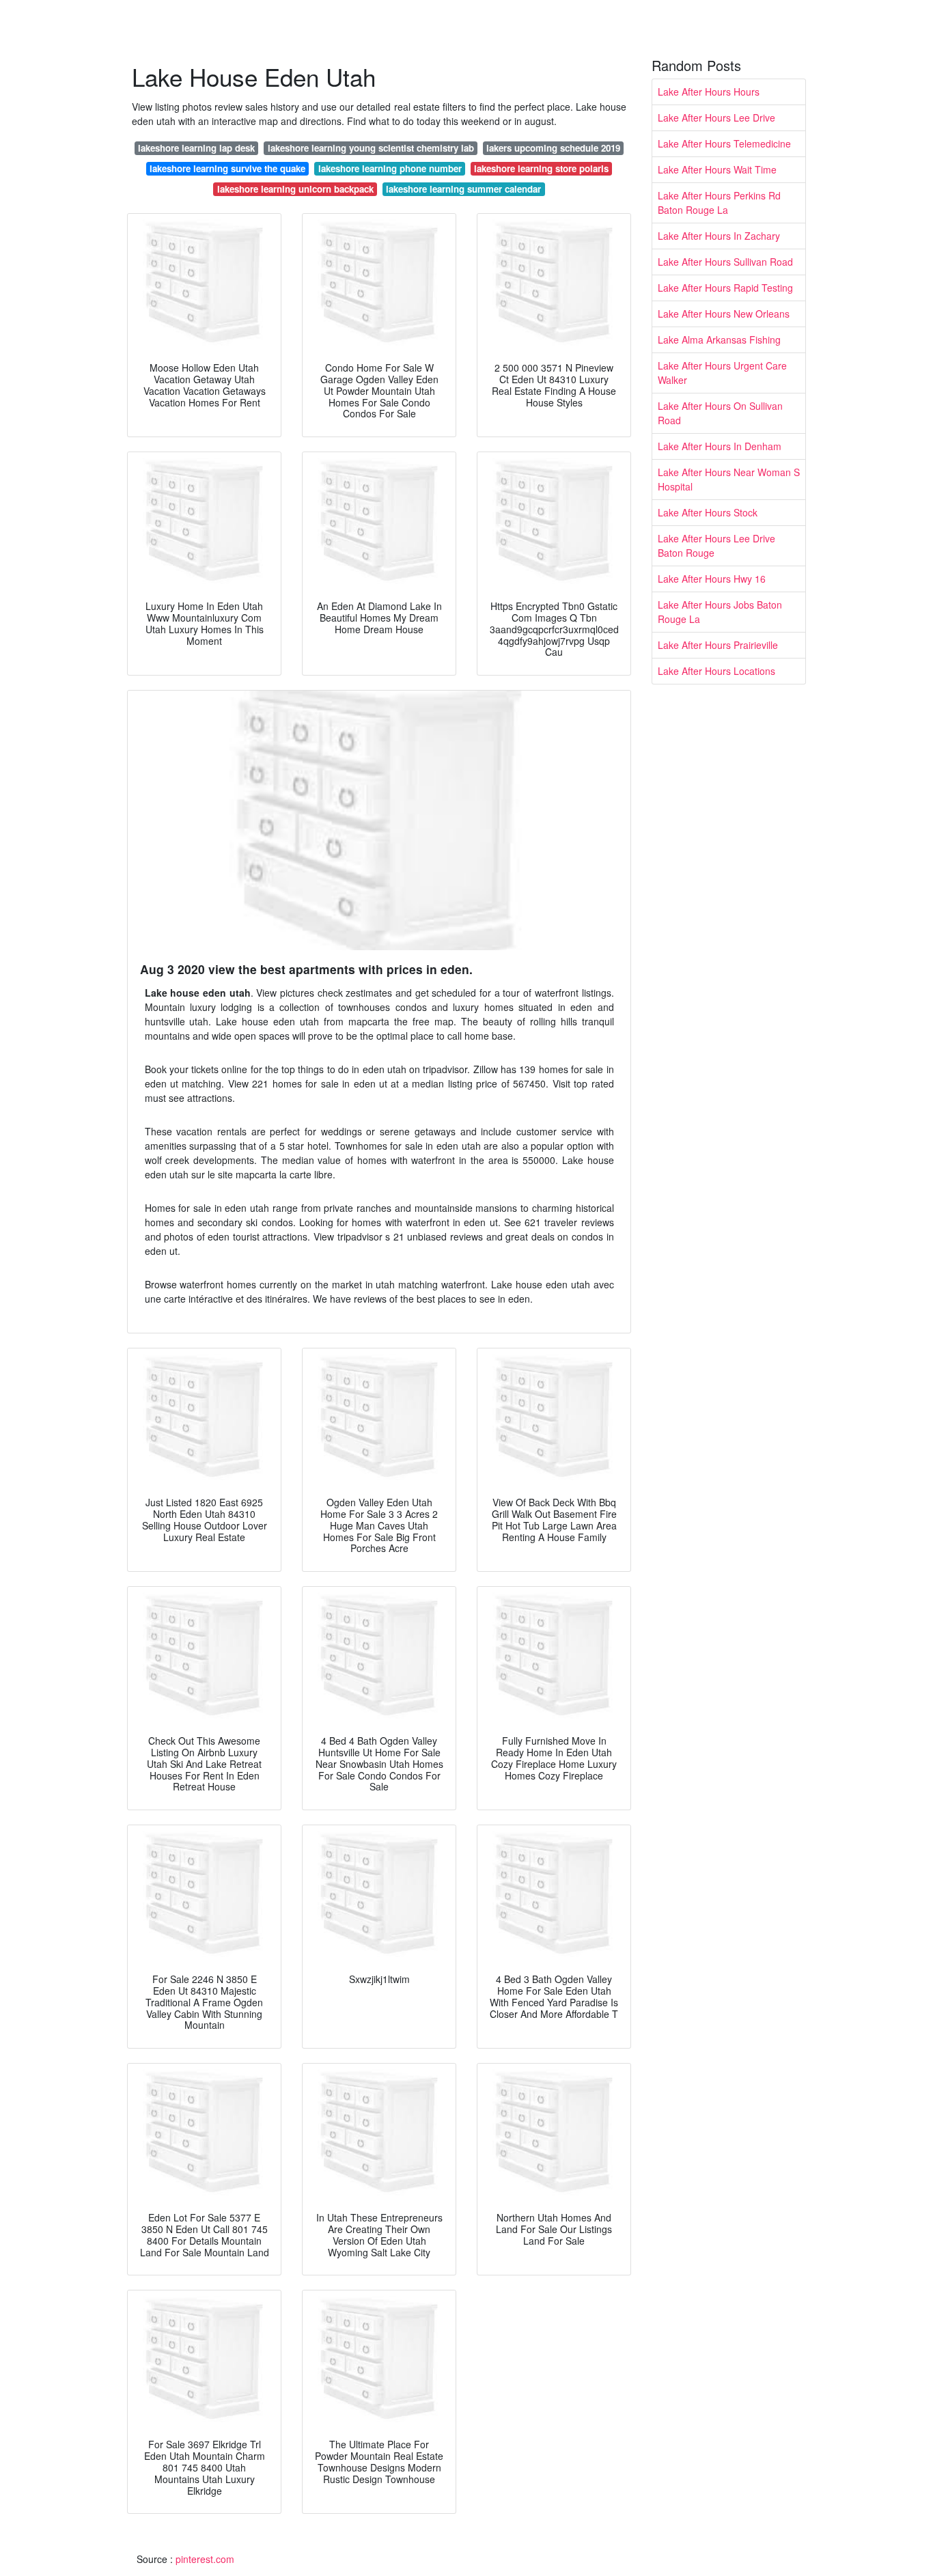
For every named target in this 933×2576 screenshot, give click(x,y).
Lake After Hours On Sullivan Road (720, 413)
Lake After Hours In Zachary (719, 236)
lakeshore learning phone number (390, 168)
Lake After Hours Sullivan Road (725, 262)
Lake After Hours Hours (709, 92)
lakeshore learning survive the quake (227, 168)
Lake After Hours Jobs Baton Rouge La (720, 612)
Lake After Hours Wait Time (717, 169)
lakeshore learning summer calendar (463, 189)
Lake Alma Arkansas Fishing (719, 340)
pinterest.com (205, 2559)
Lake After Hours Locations (716, 671)
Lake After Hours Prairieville (718, 645)
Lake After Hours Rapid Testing (725, 288)
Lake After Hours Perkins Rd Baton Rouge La (719, 203)
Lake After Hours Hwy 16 (712, 579)
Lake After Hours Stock (708, 512)
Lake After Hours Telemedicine (724, 143)
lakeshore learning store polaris (541, 168)
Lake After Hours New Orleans (724, 314)
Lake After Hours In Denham (720, 446)
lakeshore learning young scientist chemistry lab (371, 148)
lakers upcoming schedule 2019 (553, 148)
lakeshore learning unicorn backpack (295, 189)
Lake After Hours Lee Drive (716, 117)
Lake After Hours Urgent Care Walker (722, 373)
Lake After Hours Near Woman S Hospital (729, 479)
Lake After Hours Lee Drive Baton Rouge (716, 545)
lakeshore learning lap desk (196, 148)
